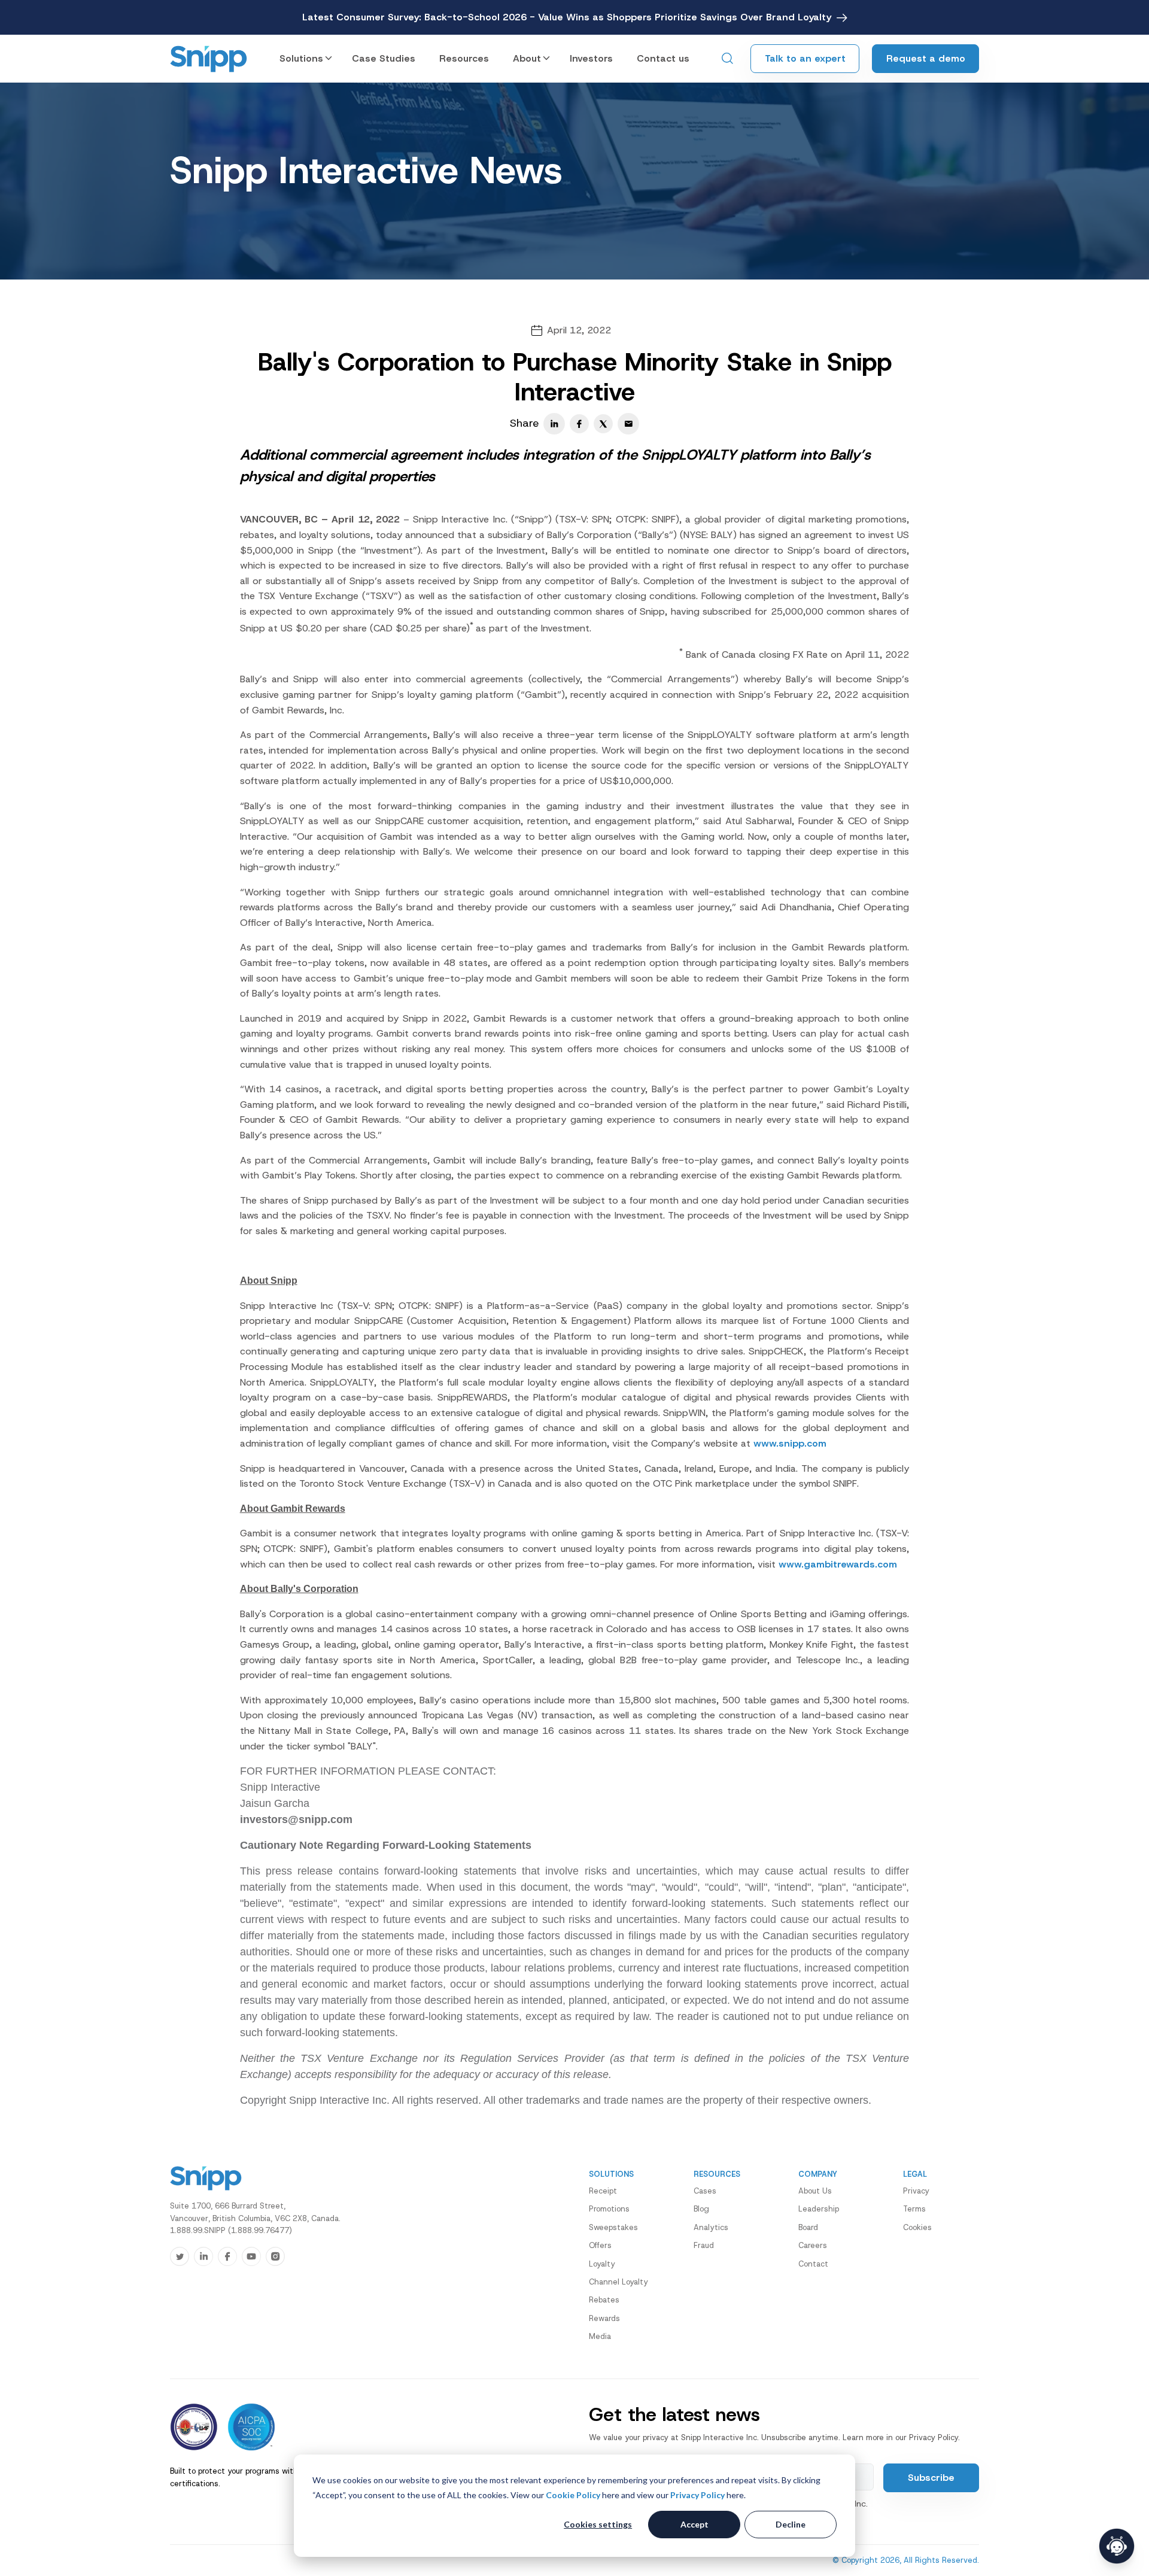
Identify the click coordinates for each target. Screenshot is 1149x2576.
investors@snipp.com (296, 1819)
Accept (694, 2524)
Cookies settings (598, 2524)
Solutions (301, 58)
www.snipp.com (790, 1443)
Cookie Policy (573, 2495)
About (527, 58)
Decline (791, 2524)
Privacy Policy (697, 2495)
